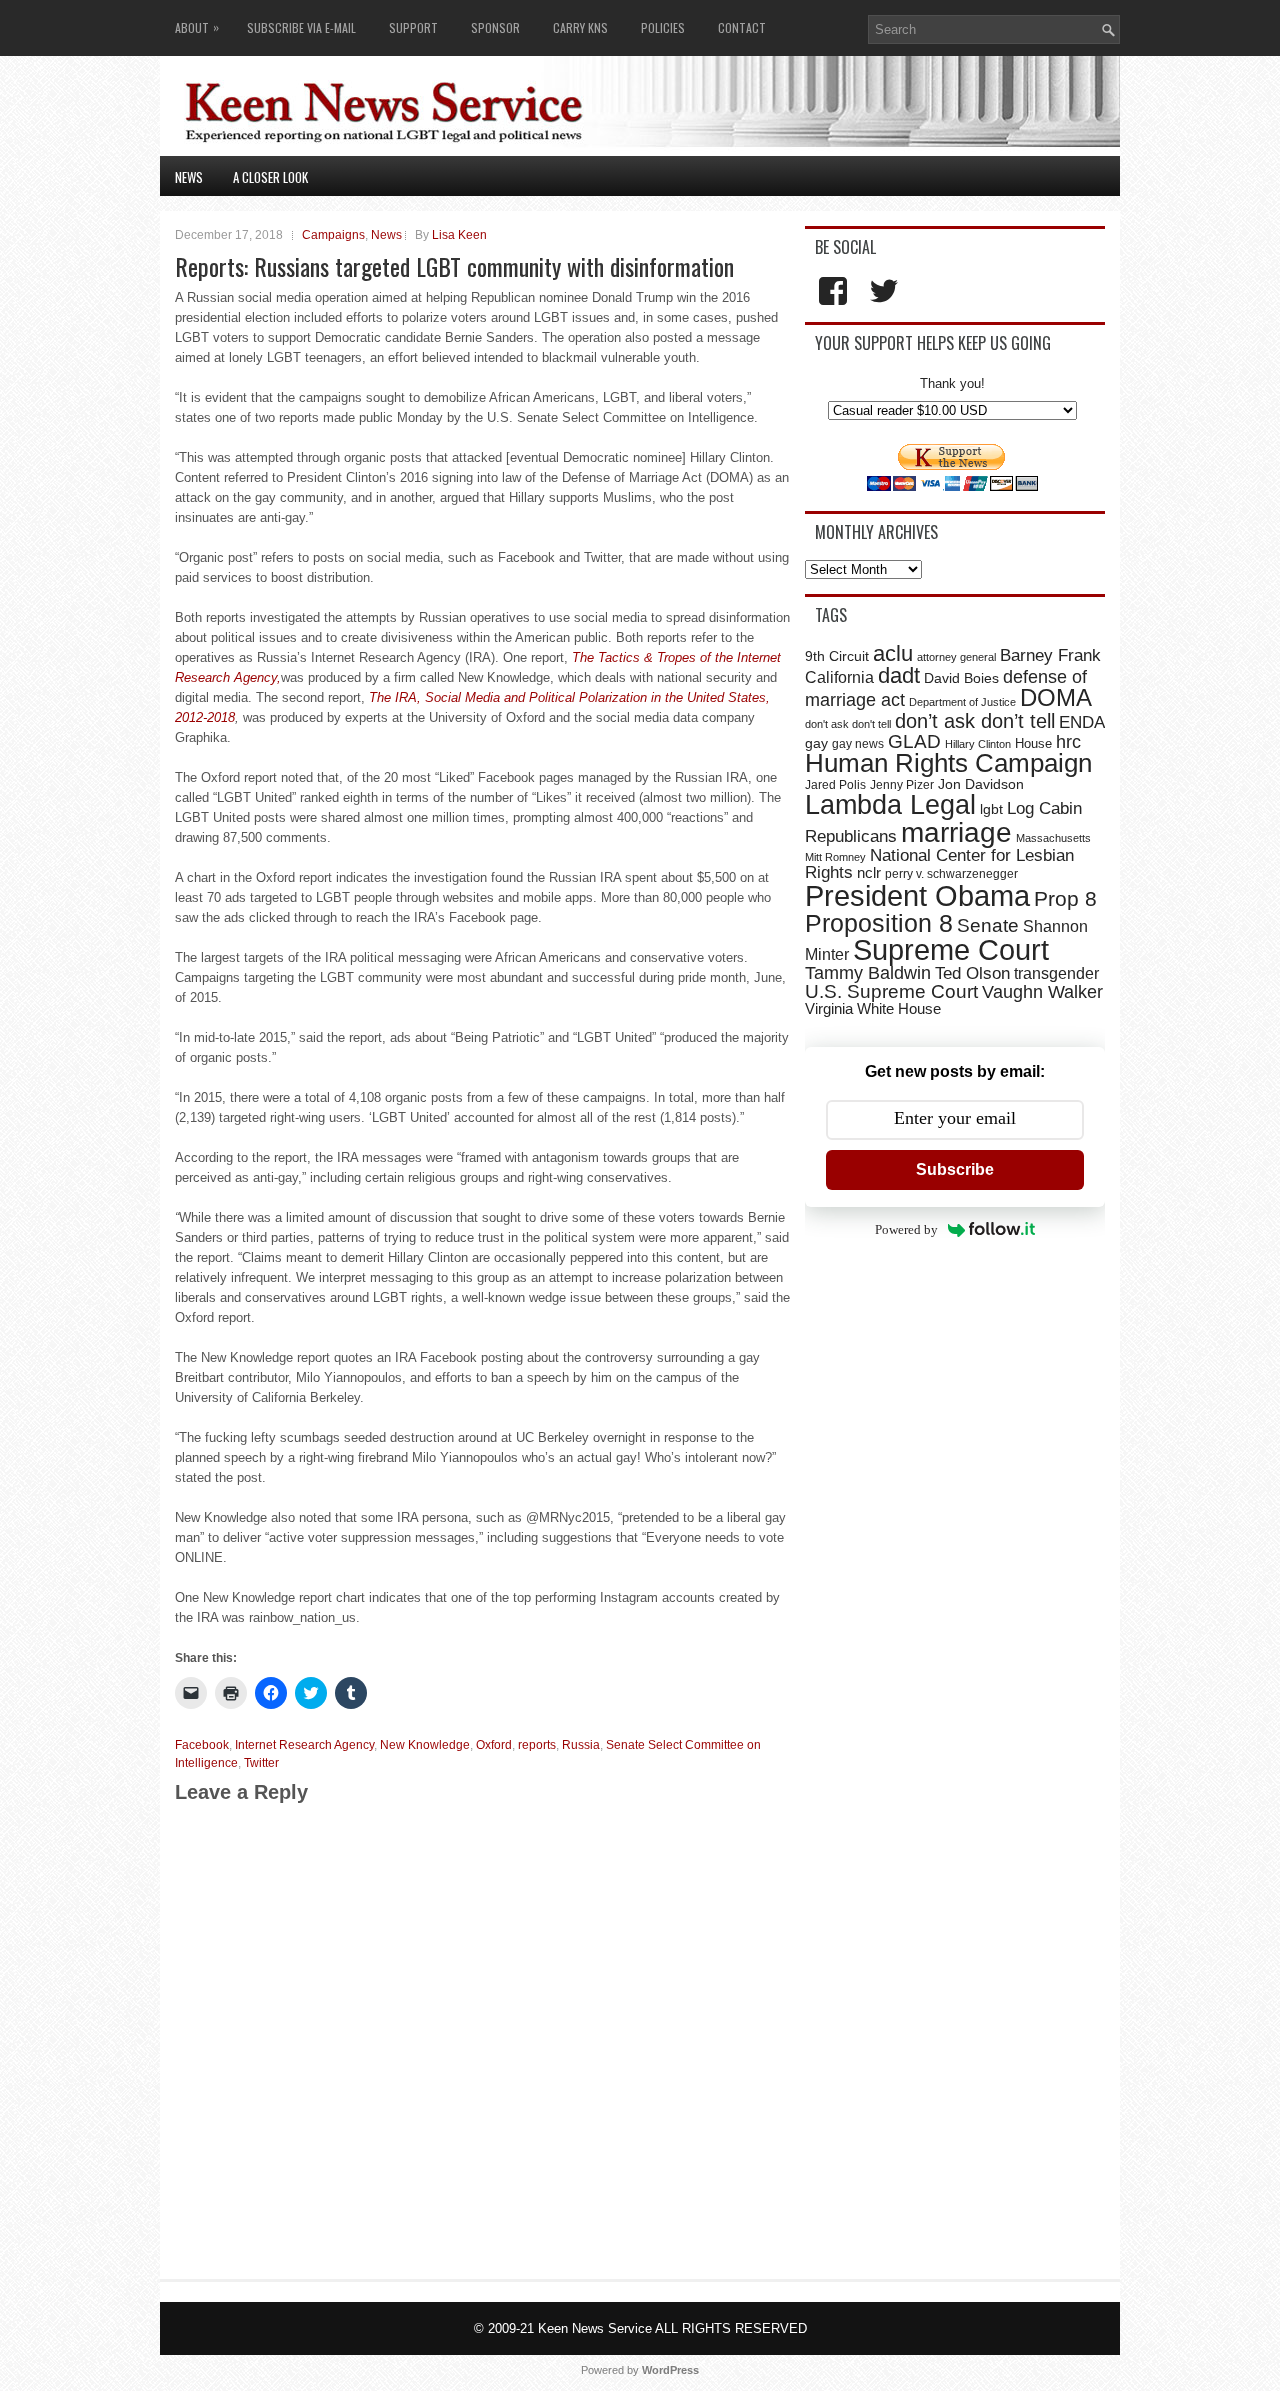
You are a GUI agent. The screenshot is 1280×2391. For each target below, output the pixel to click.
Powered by (906, 1229)
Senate (988, 925)
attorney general (956, 657)
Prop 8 (1065, 898)
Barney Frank (1050, 655)
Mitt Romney (835, 857)
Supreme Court (951, 950)
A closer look (270, 177)
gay (816, 743)
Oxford (494, 1745)
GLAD (914, 741)
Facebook (202, 1745)
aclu (893, 653)
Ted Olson (972, 973)
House (1033, 743)
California (839, 677)
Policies (663, 27)
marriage (956, 832)
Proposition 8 (879, 923)
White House (899, 1009)
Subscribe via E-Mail (301, 27)
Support (413, 27)
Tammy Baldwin (868, 973)
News (189, 177)
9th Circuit (837, 656)
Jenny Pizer (902, 785)
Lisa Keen (459, 235)
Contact (742, 27)
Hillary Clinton (978, 744)
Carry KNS (580, 27)
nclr (869, 872)
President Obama (917, 895)
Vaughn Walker (1042, 992)
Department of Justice (962, 702)
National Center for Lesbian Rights (939, 863)
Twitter (261, 1763)
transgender (1056, 973)
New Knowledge (425, 1745)
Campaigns (333, 235)
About (197, 27)
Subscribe (955, 1169)
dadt (899, 675)
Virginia (829, 1008)
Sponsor (495, 27)
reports (537, 1745)
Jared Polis (835, 785)
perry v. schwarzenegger (951, 874)
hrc (1068, 741)
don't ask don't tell (848, 724)
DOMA (1056, 698)
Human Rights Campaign (948, 763)
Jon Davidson (981, 784)
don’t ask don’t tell (975, 721)
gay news (858, 744)
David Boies (961, 678)
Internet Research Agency (304, 1745)
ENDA (1082, 722)
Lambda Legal (890, 804)
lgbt (991, 809)
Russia (581, 1745)
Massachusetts (1053, 838)
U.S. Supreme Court (891, 991)
